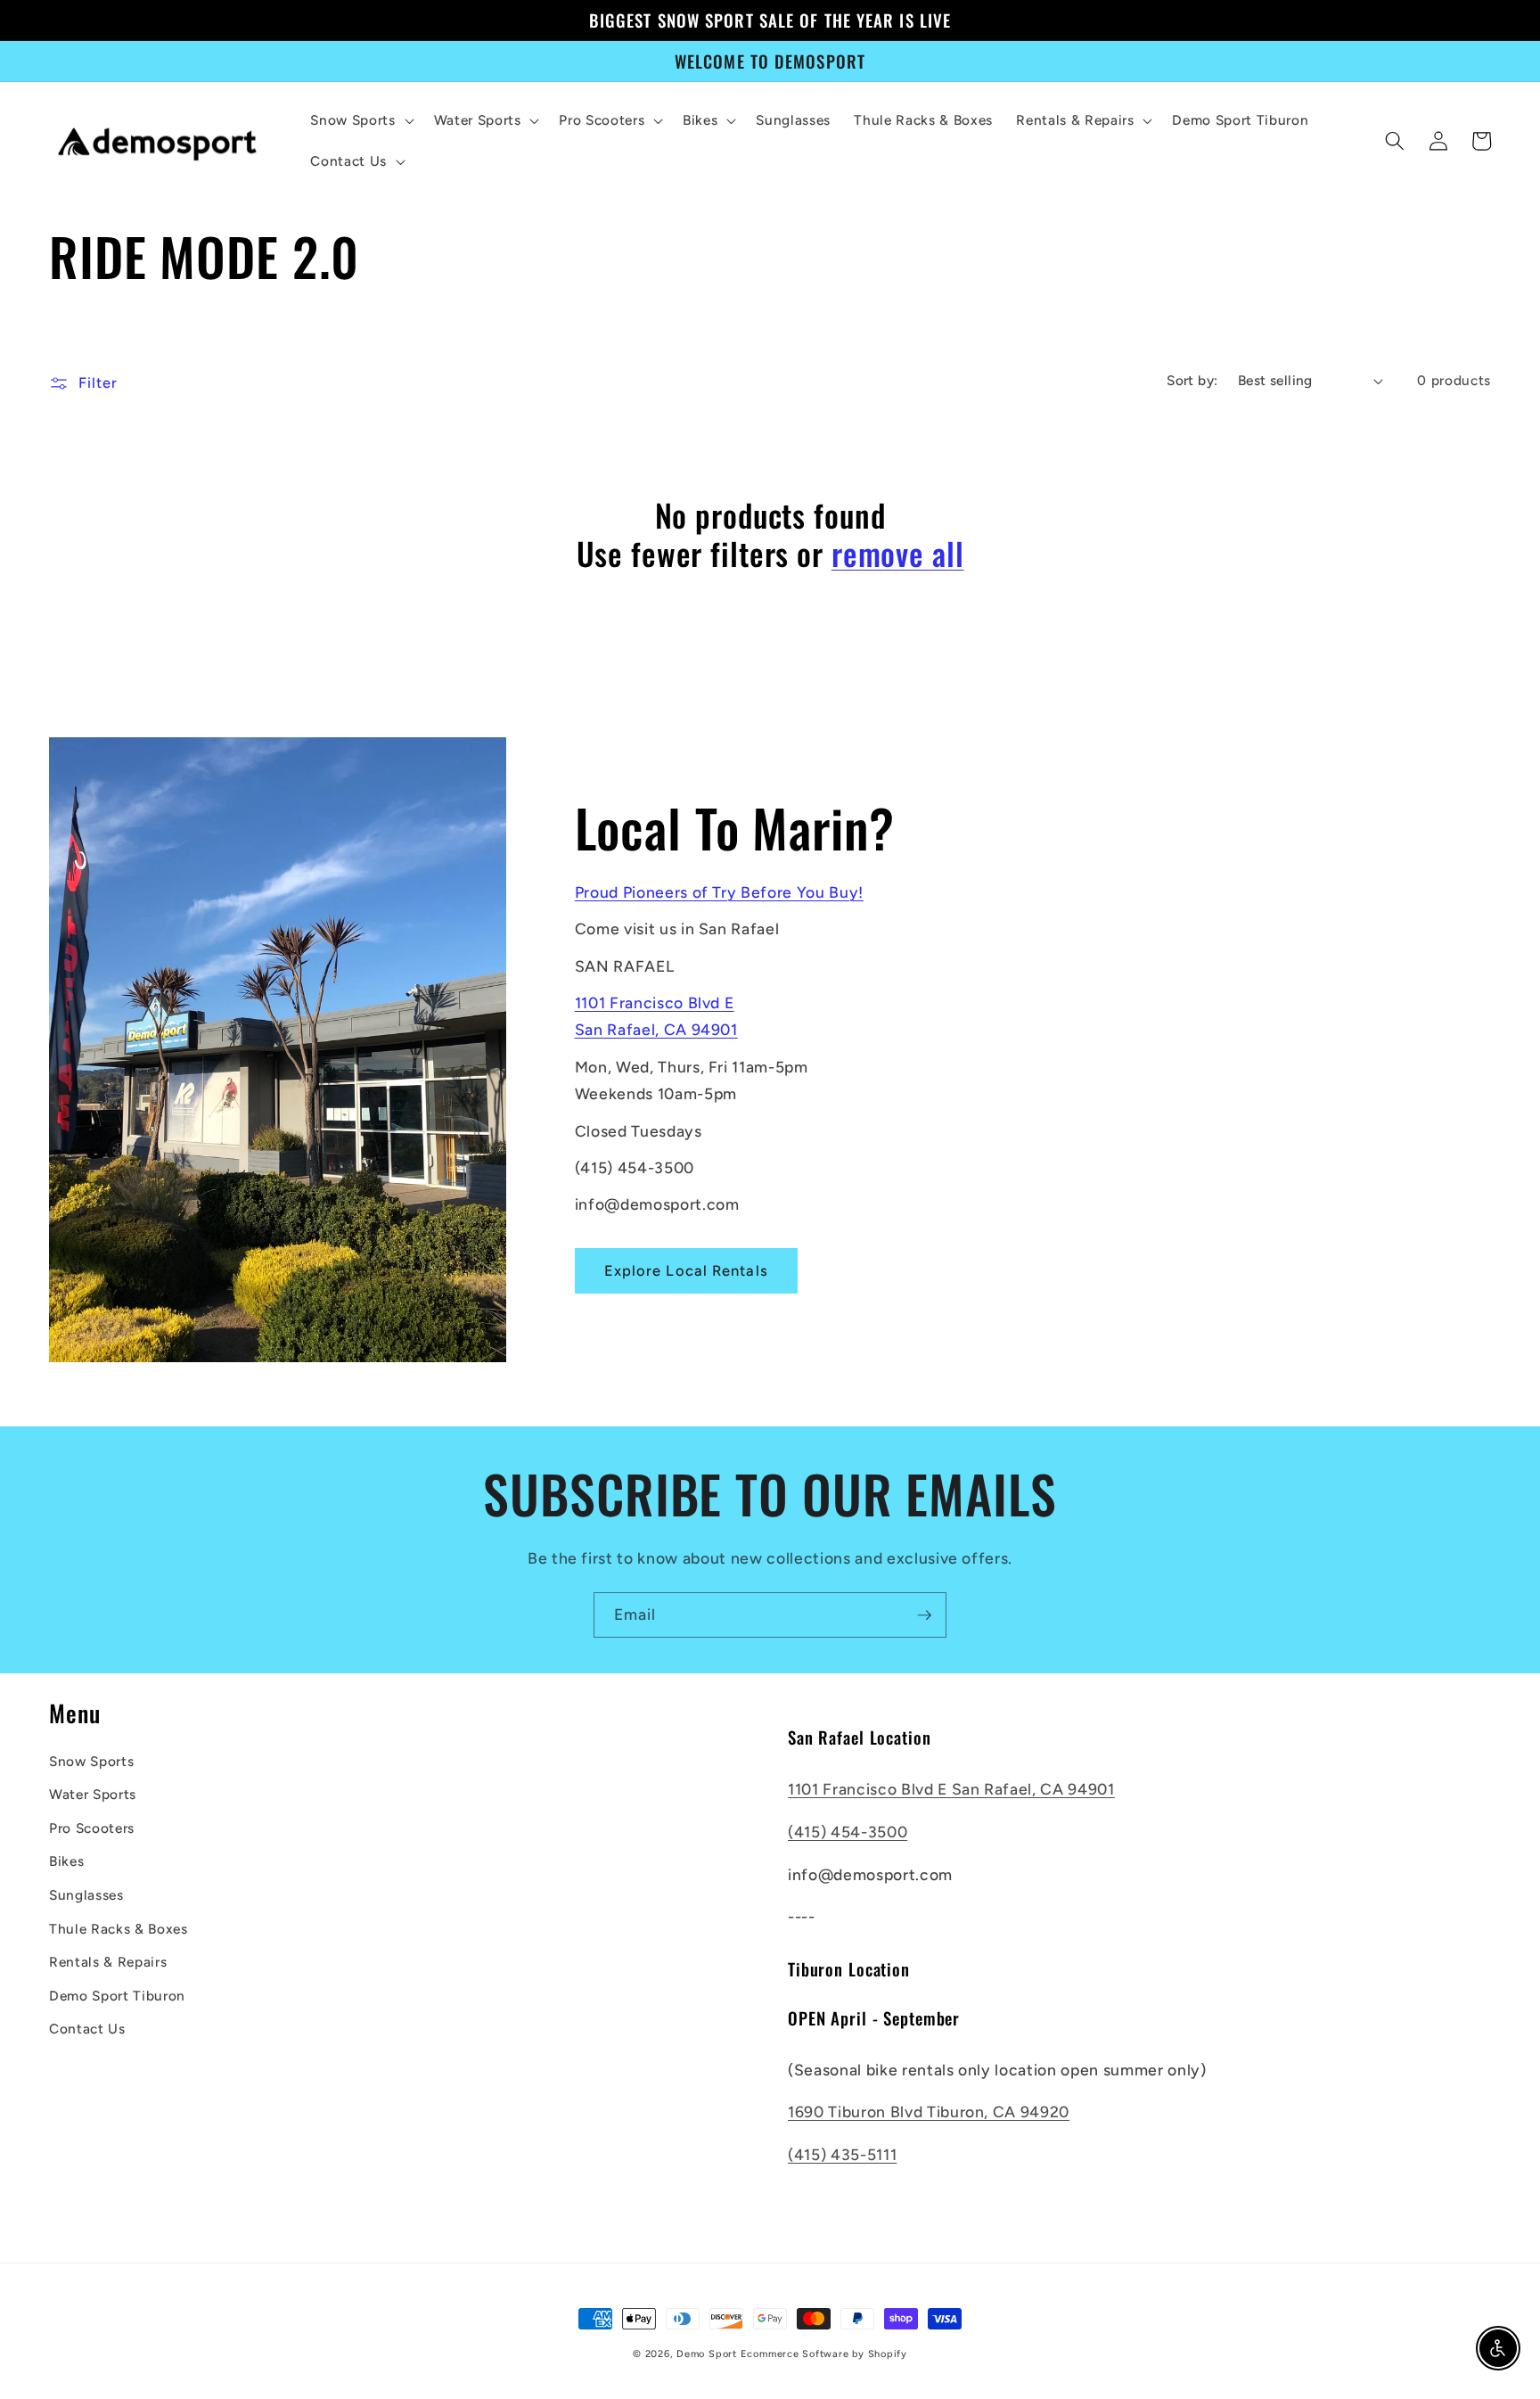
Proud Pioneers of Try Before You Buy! (719, 892)
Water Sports (93, 1794)
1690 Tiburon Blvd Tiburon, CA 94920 (929, 2111)
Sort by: (1192, 380)
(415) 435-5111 (842, 2154)
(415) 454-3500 (848, 1832)
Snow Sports (91, 1761)
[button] (360, 120)
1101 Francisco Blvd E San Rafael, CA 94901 (951, 1789)
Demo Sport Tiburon (117, 1996)
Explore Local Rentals (686, 1270)
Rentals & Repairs (108, 1962)
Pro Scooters (92, 1828)
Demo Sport (707, 2354)
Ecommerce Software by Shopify (824, 2354)
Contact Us (87, 2029)
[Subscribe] (924, 1615)
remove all (898, 553)
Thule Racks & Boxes (119, 1929)
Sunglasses (86, 1895)
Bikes (66, 1861)
